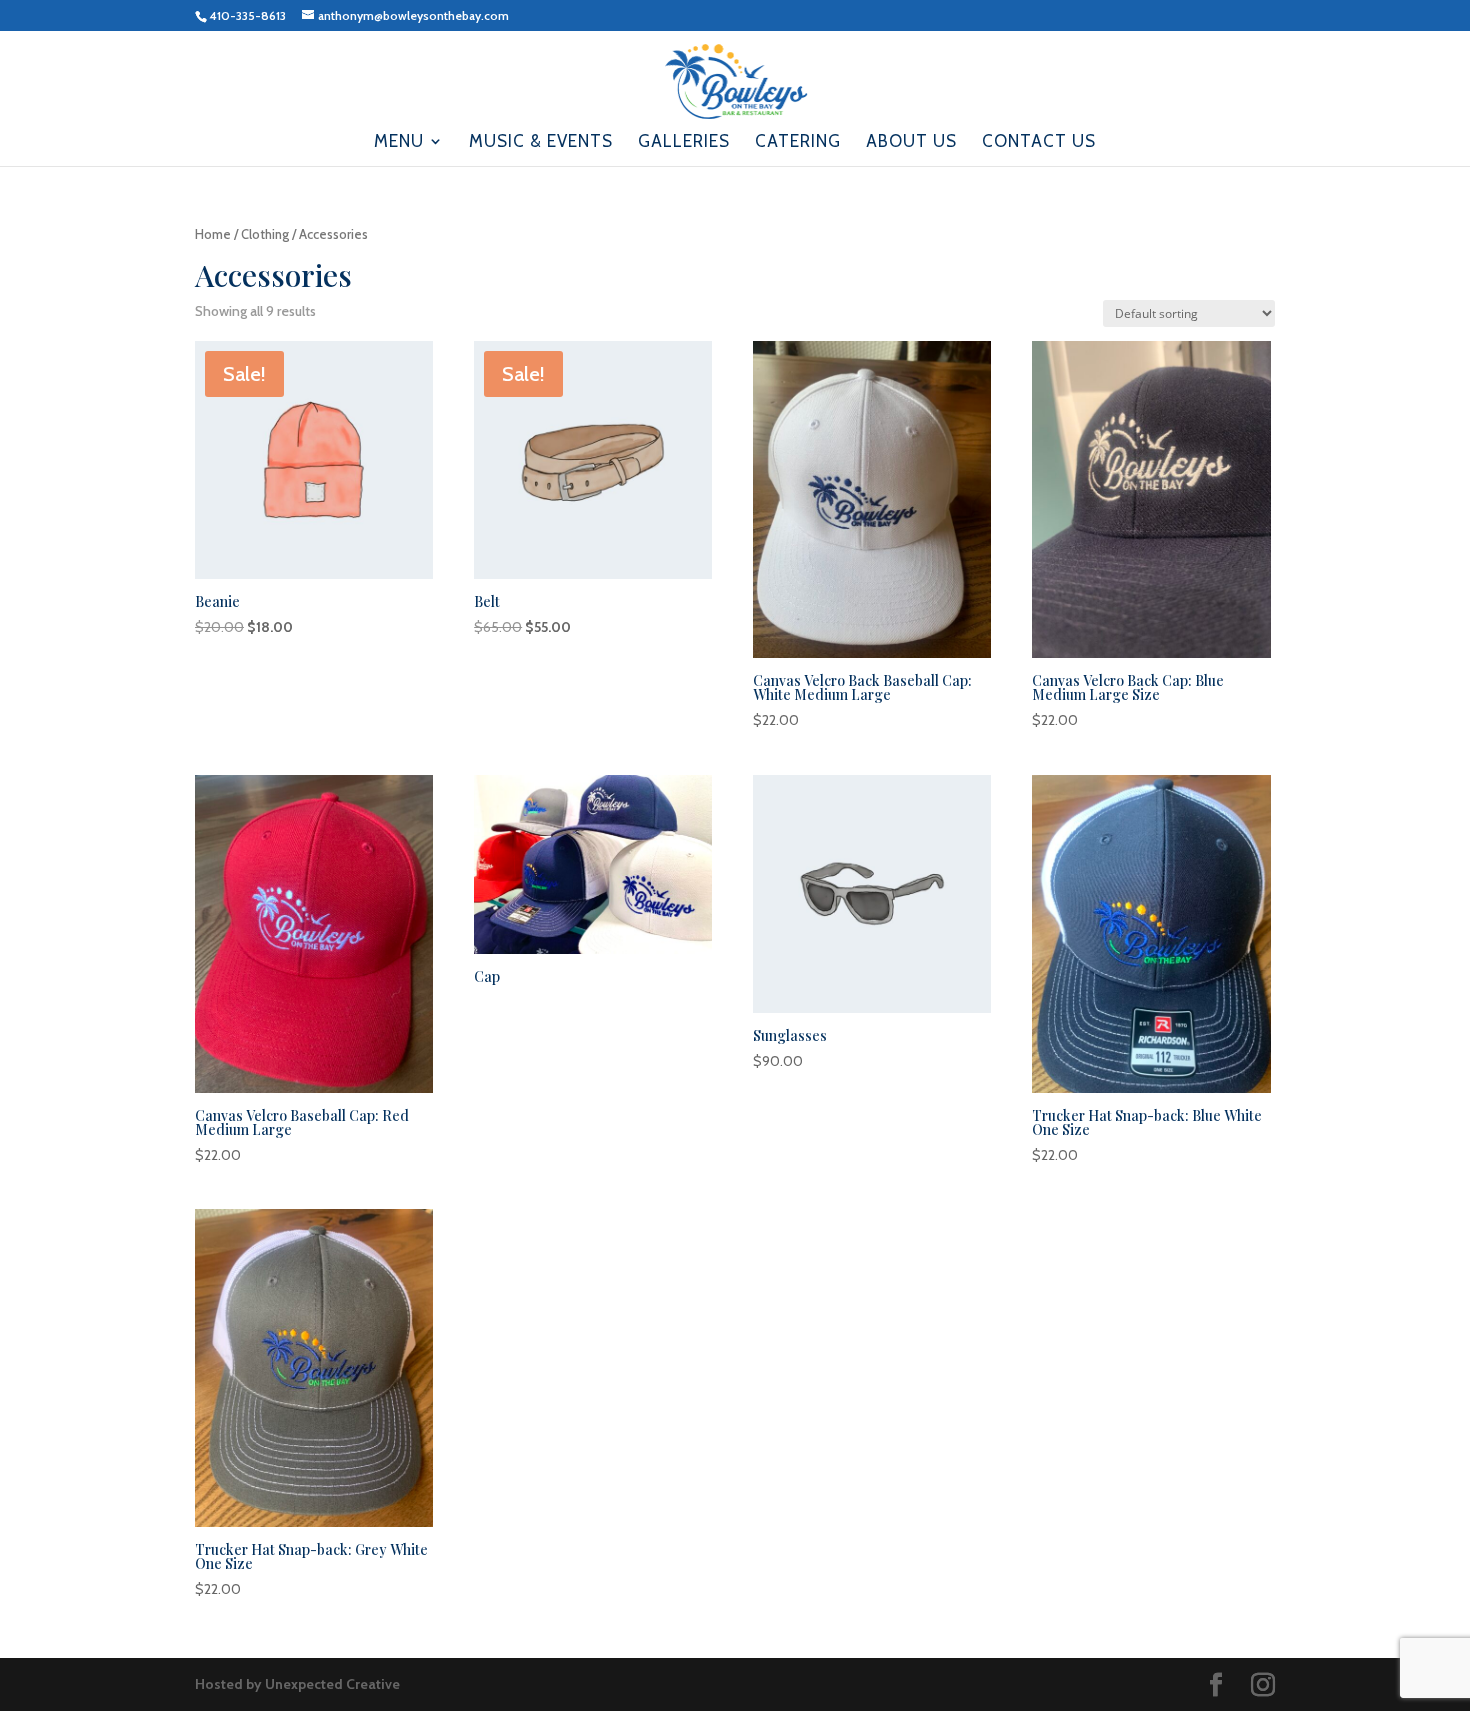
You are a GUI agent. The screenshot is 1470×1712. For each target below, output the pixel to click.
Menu (399, 142)
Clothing (265, 234)
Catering (798, 142)
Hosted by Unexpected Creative (297, 1684)
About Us (911, 142)
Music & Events (541, 142)
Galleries (684, 142)
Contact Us (1039, 142)
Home (213, 234)
